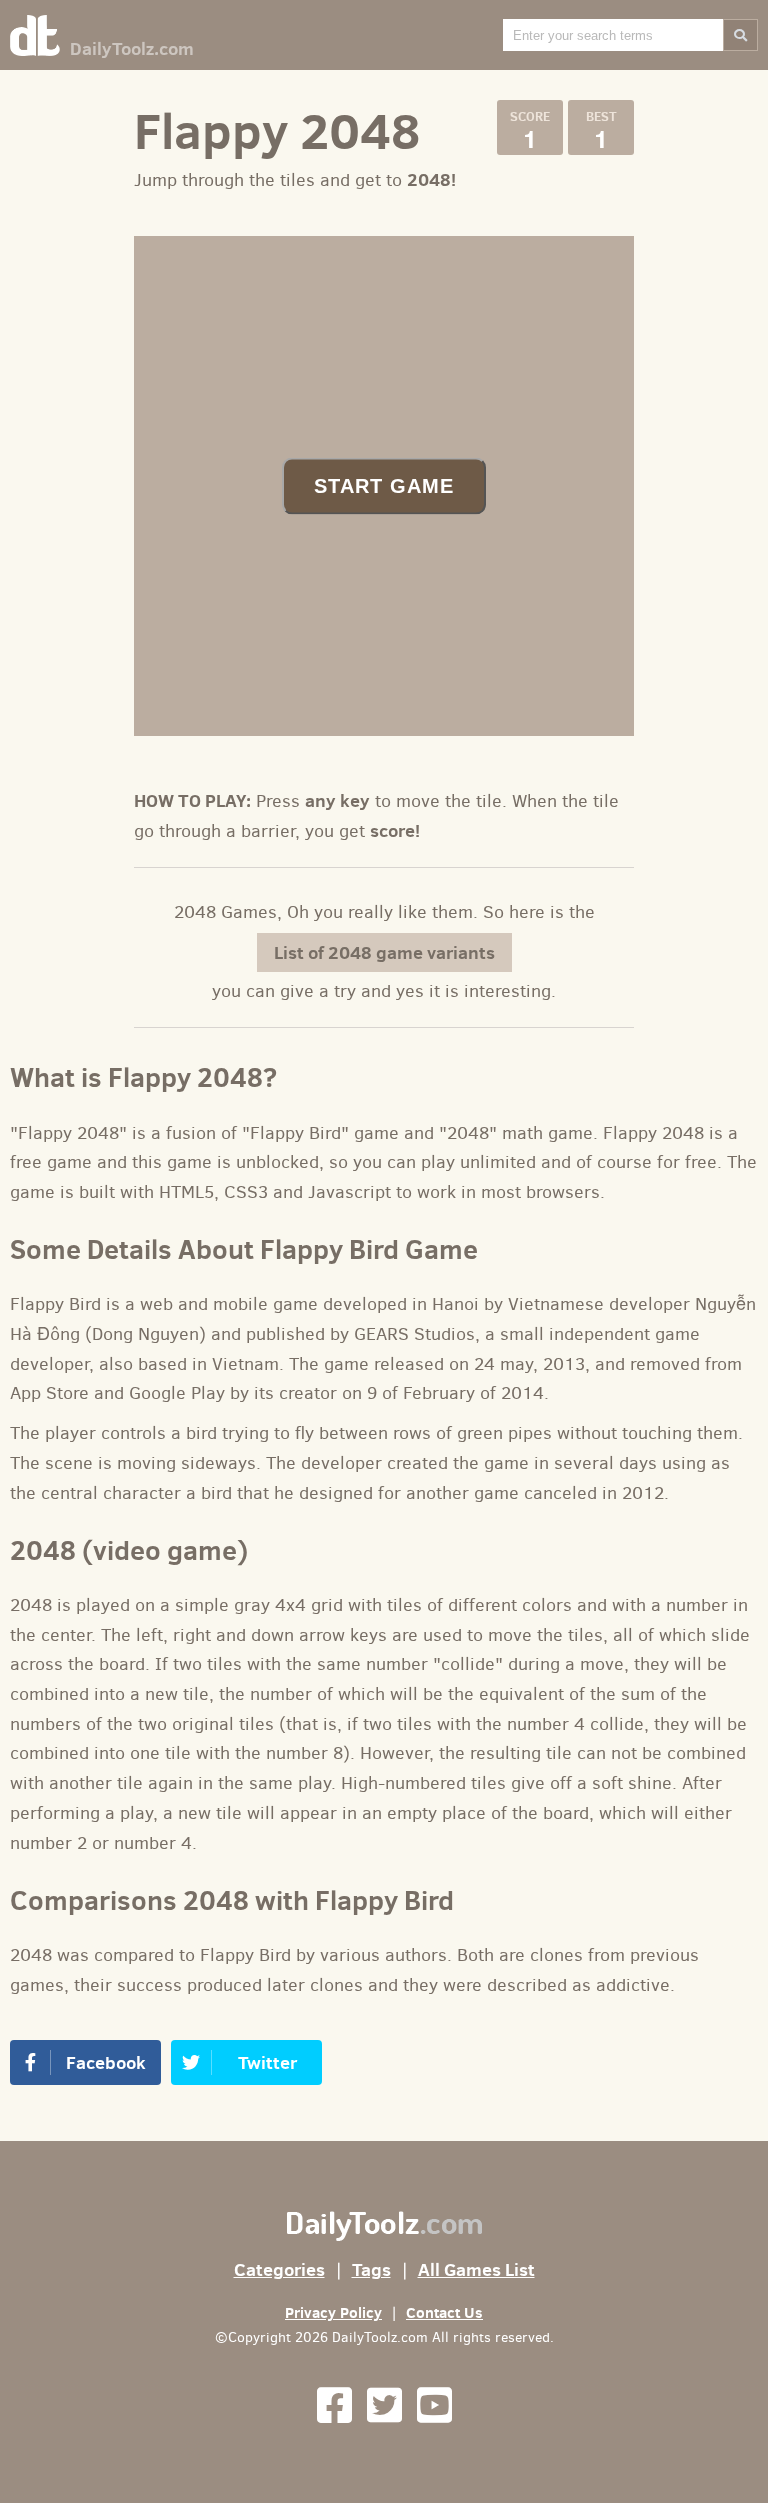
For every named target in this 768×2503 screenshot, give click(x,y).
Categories (279, 2269)
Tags (371, 2269)
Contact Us (444, 2312)
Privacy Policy (333, 2312)
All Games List (476, 2269)
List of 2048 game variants (384, 952)
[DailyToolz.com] (35, 38)
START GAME (384, 485)
